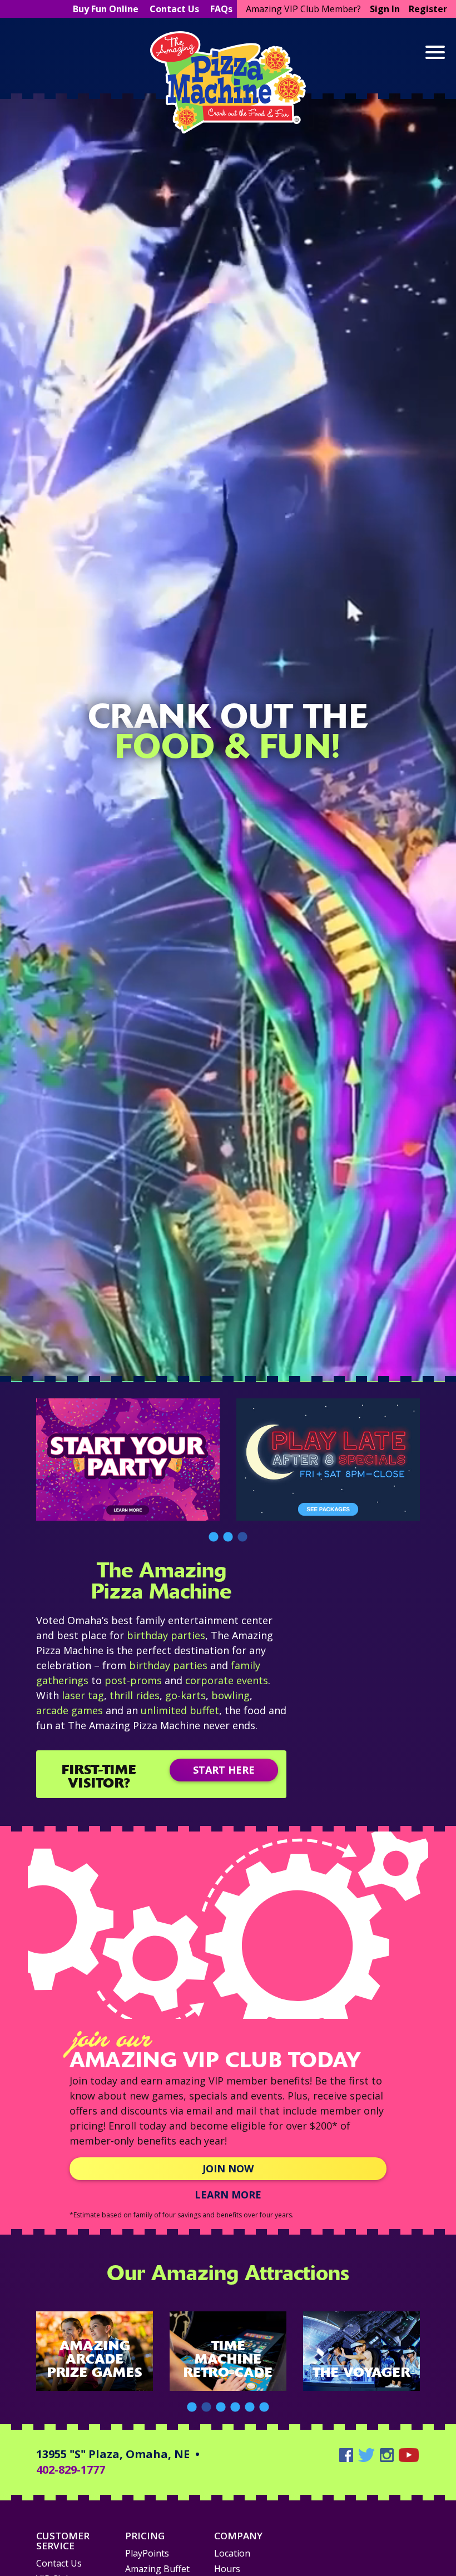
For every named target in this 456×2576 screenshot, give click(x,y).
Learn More (226, 78)
